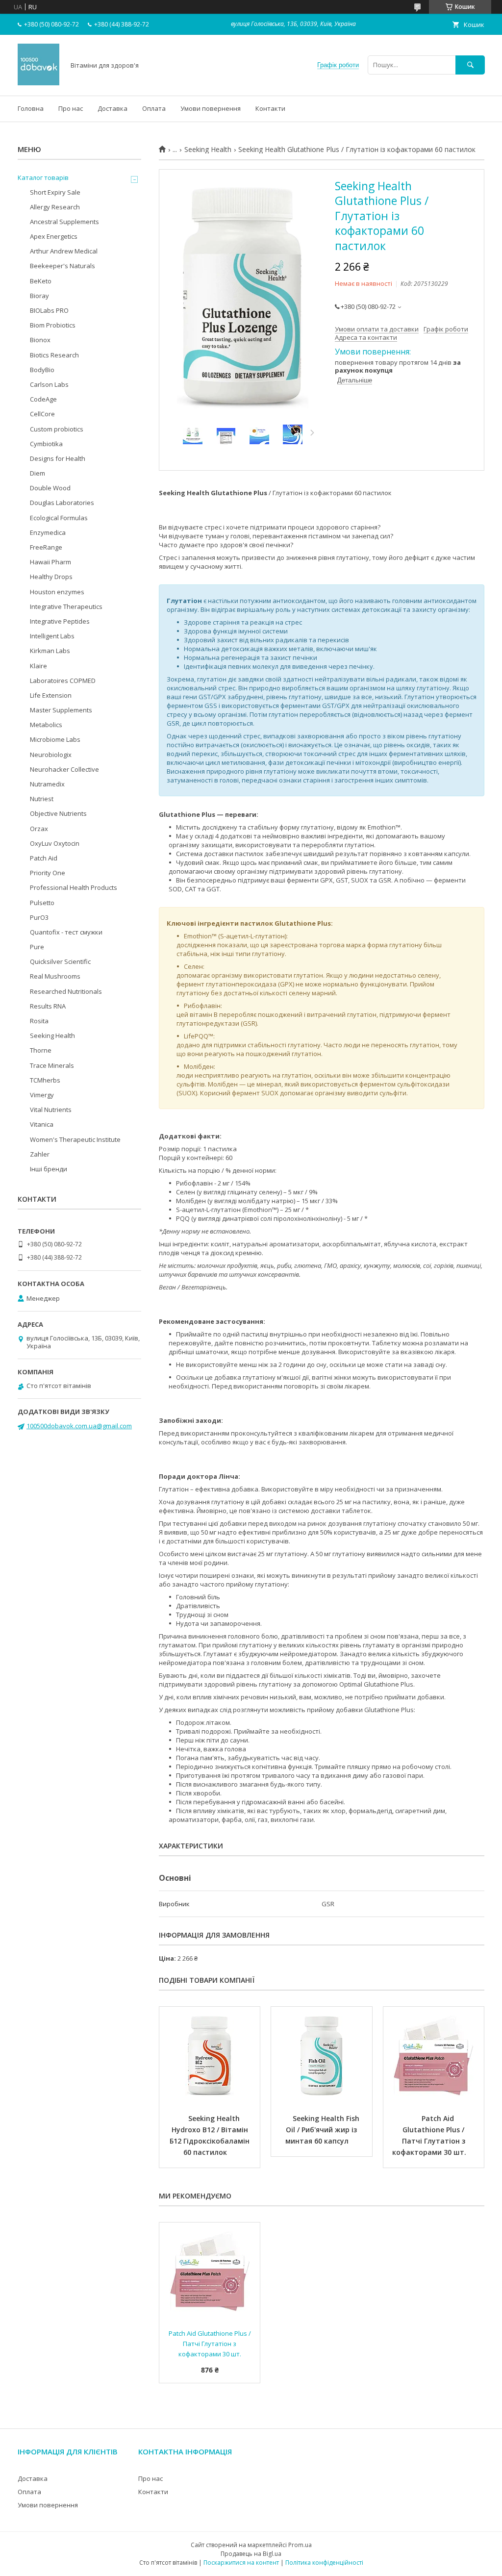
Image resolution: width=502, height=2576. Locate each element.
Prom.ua (300, 2545)
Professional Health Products (74, 887)
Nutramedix (47, 784)
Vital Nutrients (51, 1110)
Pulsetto (42, 903)
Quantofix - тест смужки (66, 932)
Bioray (39, 296)
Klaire (38, 666)
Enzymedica (48, 532)
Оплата (154, 108)
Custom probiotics (57, 429)
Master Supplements (61, 710)
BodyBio (42, 370)
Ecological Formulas (59, 518)
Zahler (40, 1154)
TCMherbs (45, 1080)
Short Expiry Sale (55, 192)
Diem (38, 473)
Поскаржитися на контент (241, 2563)
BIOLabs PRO (49, 310)
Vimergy (42, 1095)
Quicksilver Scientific (60, 961)
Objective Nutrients (58, 813)
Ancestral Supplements (64, 222)
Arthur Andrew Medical (64, 251)
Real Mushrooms (55, 976)
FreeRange (46, 547)
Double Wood (50, 488)
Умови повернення (211, 108)
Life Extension (51, 695)
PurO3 (39, 917)
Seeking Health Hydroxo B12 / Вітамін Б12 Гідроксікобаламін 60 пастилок (211, 2135)
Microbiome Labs (55, 739)
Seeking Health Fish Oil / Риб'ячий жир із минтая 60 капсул (323, 2130)
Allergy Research (55, 207)
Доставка (113, 108)
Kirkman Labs (50, 651)
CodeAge (43, 399)
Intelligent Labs (52, 636)
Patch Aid (44, 858)
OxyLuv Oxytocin (55, 843)
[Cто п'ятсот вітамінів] (38, 83)
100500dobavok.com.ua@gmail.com (79, 1426)
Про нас (71, 108)
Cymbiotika (46, 444)
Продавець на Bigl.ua (251, 2554)
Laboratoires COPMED (63, 681)
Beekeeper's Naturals (63, 266)
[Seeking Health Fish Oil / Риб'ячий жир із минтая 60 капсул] (321, 2056)
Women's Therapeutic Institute (75, 1139)
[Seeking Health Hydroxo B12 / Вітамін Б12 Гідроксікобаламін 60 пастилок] (210, 2056)
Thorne (41, 1050)
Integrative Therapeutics (66, 606)
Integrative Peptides (60, 621)
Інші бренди (49, 1169)
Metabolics (46, 725)
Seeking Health (208, 150)
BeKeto (41, 281)
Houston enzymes (57, 592)
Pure (37, 947)
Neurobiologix (51, 755)
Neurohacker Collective (64, 769)
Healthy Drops (51, 577)
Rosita (39, 1021)
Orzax (39, 829)
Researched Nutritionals (66, 991)
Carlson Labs (49, 384)
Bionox (40, 340)
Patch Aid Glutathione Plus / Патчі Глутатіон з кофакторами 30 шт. (430, 2135)
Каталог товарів (43, 177)
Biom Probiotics (53, 325)
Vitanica (42, 1124)
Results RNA (48, 1006)
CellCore (42, 414)
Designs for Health (58, 458)
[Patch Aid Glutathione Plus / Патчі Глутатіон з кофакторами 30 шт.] (434, 2056)
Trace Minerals (52, 1065)
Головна (31, 108)
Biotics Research (54, 355)
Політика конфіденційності (324, 2563)
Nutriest (42, 799)
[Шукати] (470, 65)
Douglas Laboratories (62, 503)
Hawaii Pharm (50, 562)
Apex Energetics (54, 236)
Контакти (270, 108)
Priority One (48, 873)
